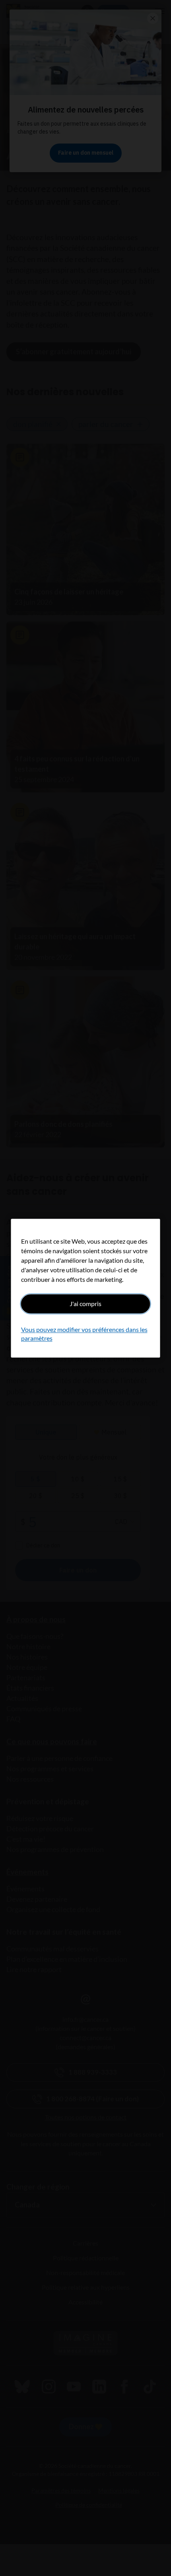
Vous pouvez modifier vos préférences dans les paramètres (84, 1334)
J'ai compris (85, 1304)
